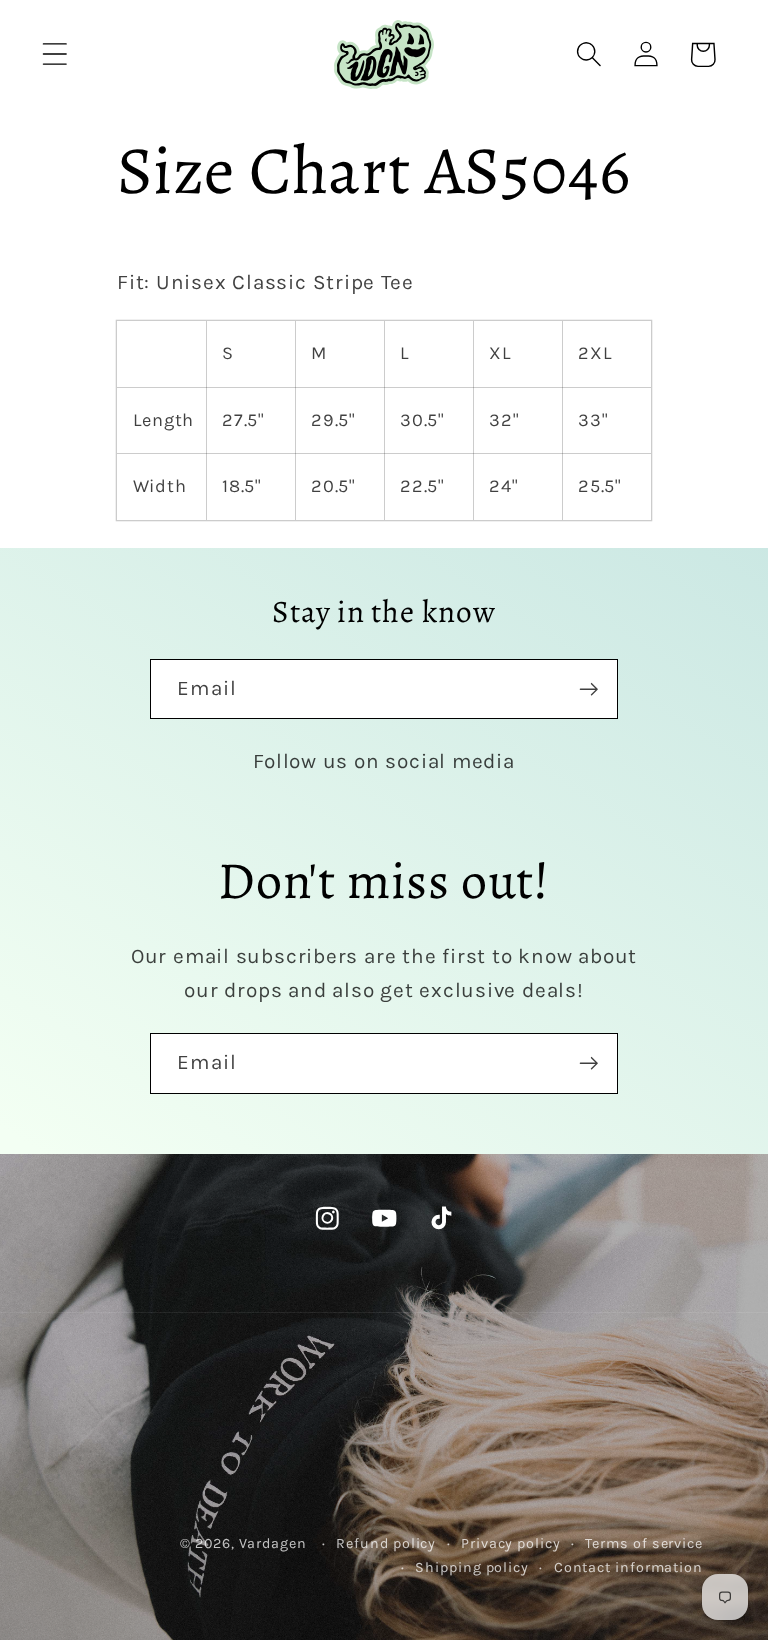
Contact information (628, 1567)
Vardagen (273, 1543)
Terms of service (644, 1543)
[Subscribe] (588, 689)
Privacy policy (511, 1543)
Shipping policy (472, 1567)
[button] (54, 54)
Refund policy (386, 1543)
